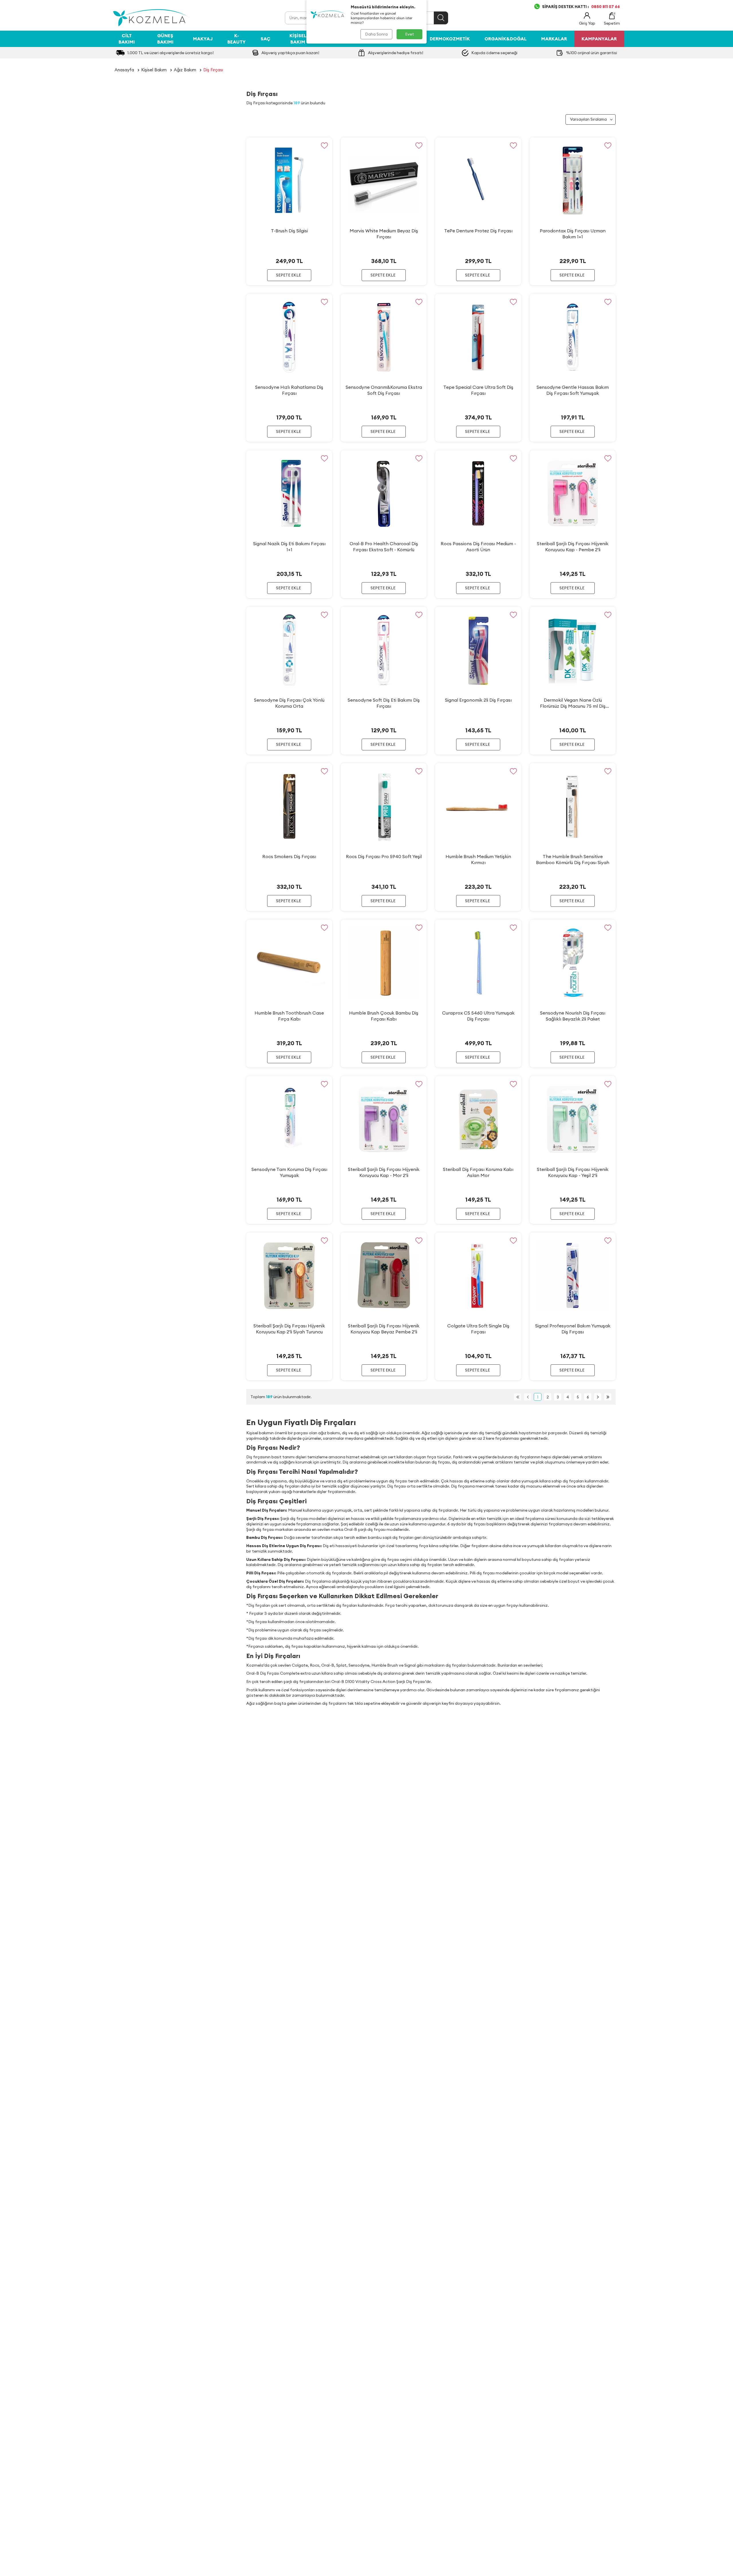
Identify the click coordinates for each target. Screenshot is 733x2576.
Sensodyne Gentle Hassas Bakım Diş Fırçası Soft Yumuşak (573, 390)
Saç (265, 39)
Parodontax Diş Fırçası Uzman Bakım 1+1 (573, 234)
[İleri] (598, 1397)
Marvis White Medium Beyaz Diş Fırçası (384, 234)
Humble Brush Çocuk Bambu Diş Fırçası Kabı (384, 1016)
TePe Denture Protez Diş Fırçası (478, 231)
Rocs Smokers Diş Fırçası (289, 856)
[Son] (608, 1397)
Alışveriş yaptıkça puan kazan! (290, 53)
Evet (410, 34)
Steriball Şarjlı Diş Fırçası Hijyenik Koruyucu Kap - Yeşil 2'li (573, 1172)
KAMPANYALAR (599, 39)
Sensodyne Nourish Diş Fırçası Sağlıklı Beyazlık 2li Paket (573, 1016)
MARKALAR (554, 39)
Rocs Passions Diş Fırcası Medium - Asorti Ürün (478, 547)
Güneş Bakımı (165, 39)
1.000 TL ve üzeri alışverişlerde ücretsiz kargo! (171, 53)
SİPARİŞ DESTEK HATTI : (581, 7)
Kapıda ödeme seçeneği (494, 53)
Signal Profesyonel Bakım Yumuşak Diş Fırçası (573, 1329)
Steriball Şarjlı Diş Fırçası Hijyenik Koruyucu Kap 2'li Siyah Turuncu (289, 1329)
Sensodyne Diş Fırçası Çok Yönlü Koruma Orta (289, 703)
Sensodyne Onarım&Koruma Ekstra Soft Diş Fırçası (384, 390)
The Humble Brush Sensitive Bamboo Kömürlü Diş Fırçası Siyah (573, 859)
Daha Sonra (376, 34)
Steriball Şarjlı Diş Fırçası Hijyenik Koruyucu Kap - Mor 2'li (384, 1172)
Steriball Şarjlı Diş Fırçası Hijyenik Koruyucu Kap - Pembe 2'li (573, 547)
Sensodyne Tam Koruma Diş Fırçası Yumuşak (289, 1172)
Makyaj (203, 39)
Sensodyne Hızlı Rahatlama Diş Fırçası (289, 390)
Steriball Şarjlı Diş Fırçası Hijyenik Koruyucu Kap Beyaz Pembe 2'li (384, 1329)
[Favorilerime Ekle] (324, 145)
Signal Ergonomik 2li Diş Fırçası (478, 700)
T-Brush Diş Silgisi (289, 231)
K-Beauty (237, 39)
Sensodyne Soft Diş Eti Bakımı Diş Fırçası (384, 703)
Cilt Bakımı (127, 39)
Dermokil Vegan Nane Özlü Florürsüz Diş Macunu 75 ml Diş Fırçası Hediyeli (573, 703)
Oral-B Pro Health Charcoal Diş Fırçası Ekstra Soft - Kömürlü (384, 547)
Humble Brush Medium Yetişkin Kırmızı (478, 859)
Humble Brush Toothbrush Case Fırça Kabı (289, 1016)
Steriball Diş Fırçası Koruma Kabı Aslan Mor (478, 1172)
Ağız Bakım (185, 70)
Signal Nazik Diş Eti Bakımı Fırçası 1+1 (289, 547)
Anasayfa (124, 70)
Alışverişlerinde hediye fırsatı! (396, 53)
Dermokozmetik (450, 39)
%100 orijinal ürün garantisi (592, 53)
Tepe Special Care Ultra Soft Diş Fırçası (478, 390)
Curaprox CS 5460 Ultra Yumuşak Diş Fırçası (478, 1016)
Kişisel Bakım (298, 39)
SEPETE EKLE (288, 275)
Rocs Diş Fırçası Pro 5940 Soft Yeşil (384, 856)
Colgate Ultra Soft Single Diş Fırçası (478, 1329)
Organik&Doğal (506, 39)
